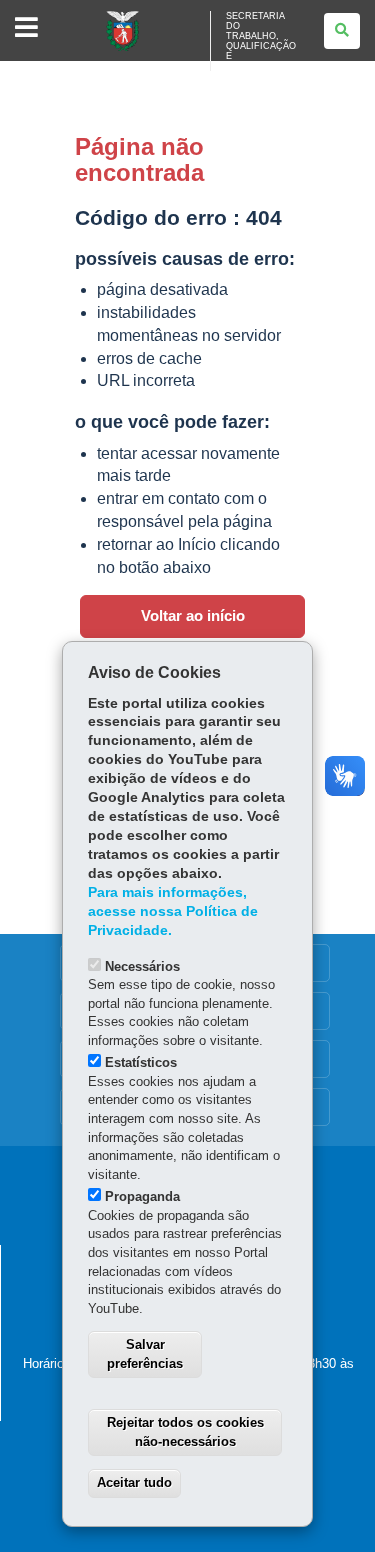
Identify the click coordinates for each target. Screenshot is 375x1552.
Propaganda (142, 1196)
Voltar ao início (193, 616)
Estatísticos (141, 1062)
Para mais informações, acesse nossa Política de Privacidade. (173, 911)
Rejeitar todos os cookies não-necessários (185, 1432)
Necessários (142, 966)
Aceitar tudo (134, 1482)
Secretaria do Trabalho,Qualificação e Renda (261, 41)
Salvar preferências (145, 1354)
